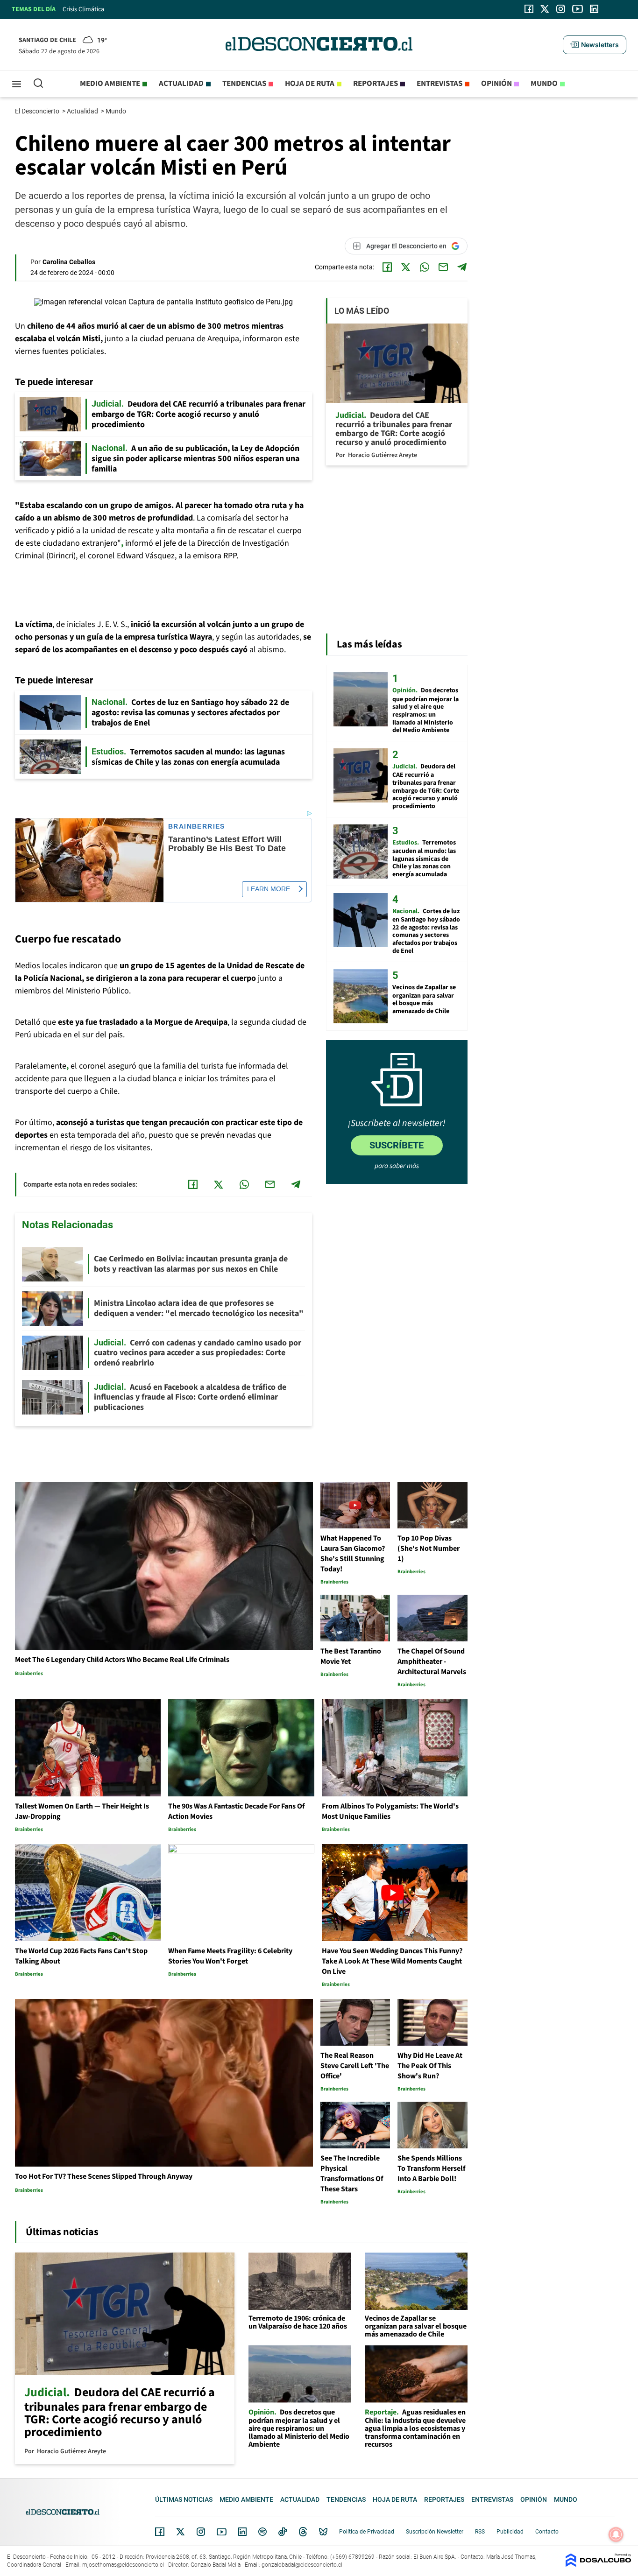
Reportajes (376, 84)
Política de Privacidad (367, 2532)
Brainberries (197, 827)
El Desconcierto (38, 111)
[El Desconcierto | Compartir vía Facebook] (387, 267)
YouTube (221, 2532)
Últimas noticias (184, 2499)
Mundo (544, 84)
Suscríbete (397, 1145)
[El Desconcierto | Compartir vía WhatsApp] (425, 267)
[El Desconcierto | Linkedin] (594, 9)
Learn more (269, 889)
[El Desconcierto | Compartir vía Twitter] (406, 267)
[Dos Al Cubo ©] (598, 2565)
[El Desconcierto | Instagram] (560, 9)
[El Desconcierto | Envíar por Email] (443, 267)
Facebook (160, 2532)
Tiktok (283, 2532)
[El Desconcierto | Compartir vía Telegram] (462, 267)
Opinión (496, 84)
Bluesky (323, 2532)
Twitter (181, 2532)
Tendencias (244, 84)
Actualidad (181, 84)
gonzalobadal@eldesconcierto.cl (302, 2565)
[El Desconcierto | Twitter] (545, 9)
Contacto (547, 2532)
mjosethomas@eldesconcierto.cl (123, 2565)
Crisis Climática (83, 9)
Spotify (262, 2532)
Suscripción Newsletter (435, 2532)
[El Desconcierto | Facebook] (529, 9)
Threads (303, 2532)
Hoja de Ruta (310, 84)
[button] (595, 45)
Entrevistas (440, 84)
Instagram (201, 2532)
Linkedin (242, 2532)
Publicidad (510, 2532)
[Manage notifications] (616, 2534)
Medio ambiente (110, 84)
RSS (480, 2532)
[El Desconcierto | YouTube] (578, 9)
